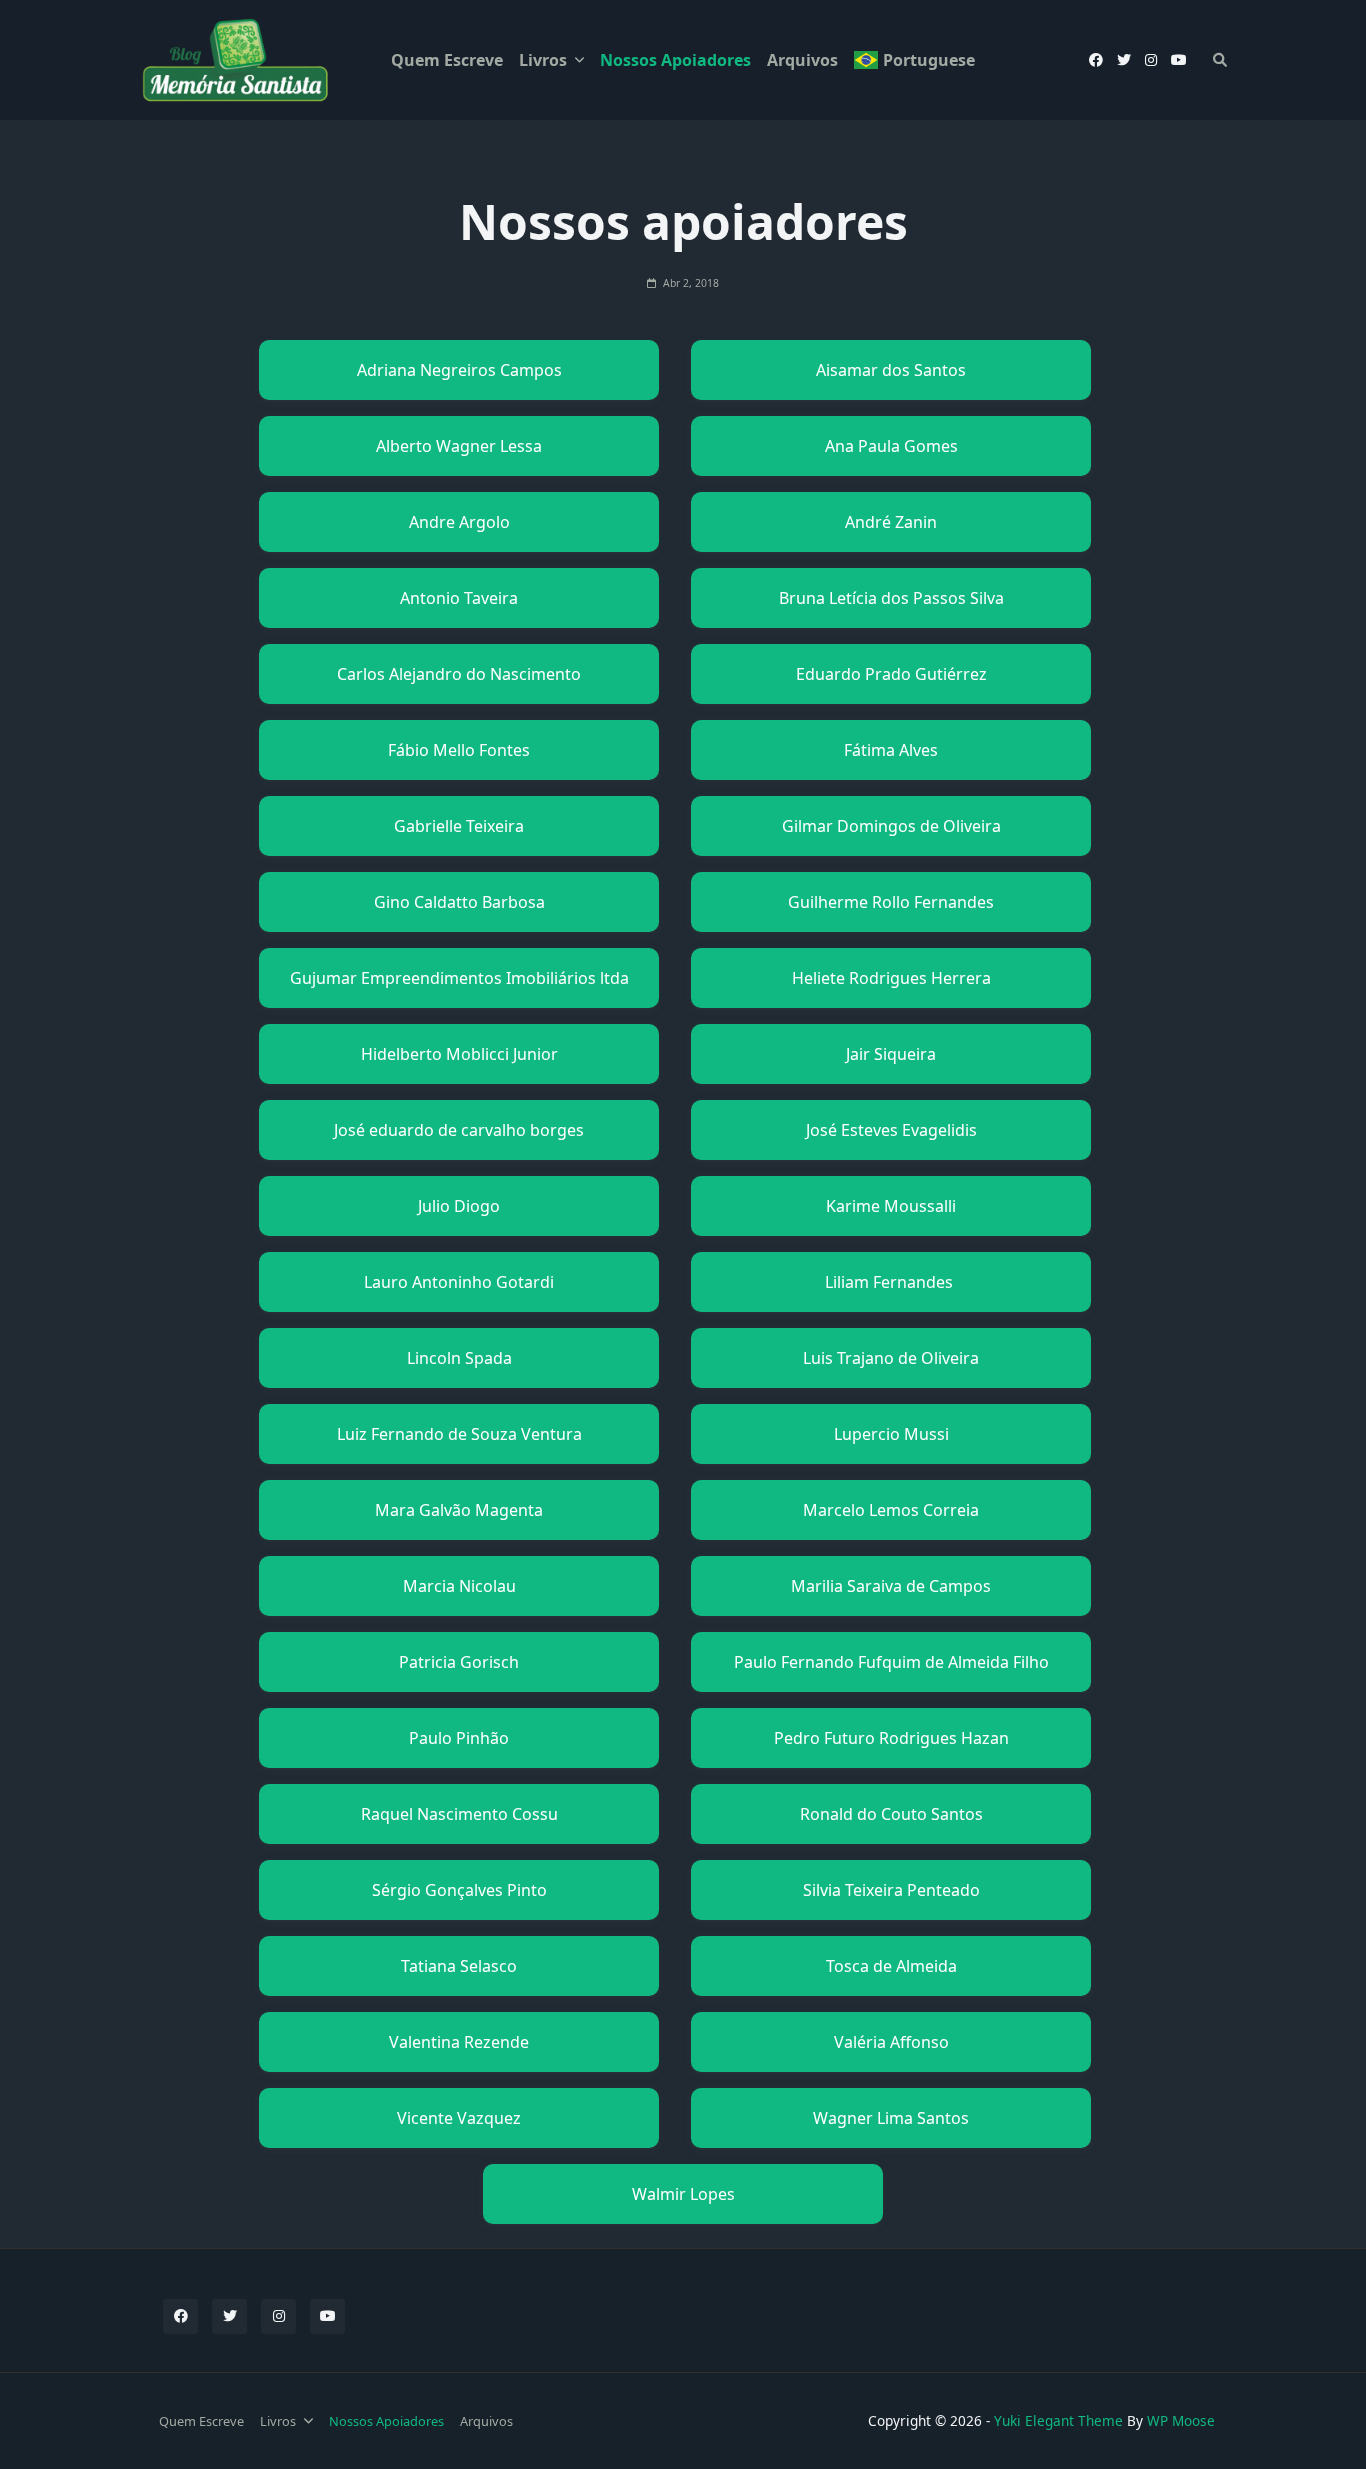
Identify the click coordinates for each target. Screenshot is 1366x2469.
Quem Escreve (447, 60)
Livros (543, 60)
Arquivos (802, 60)
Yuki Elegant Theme (1058, 2420)
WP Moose (1181, 2420)
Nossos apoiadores (675, 60)
